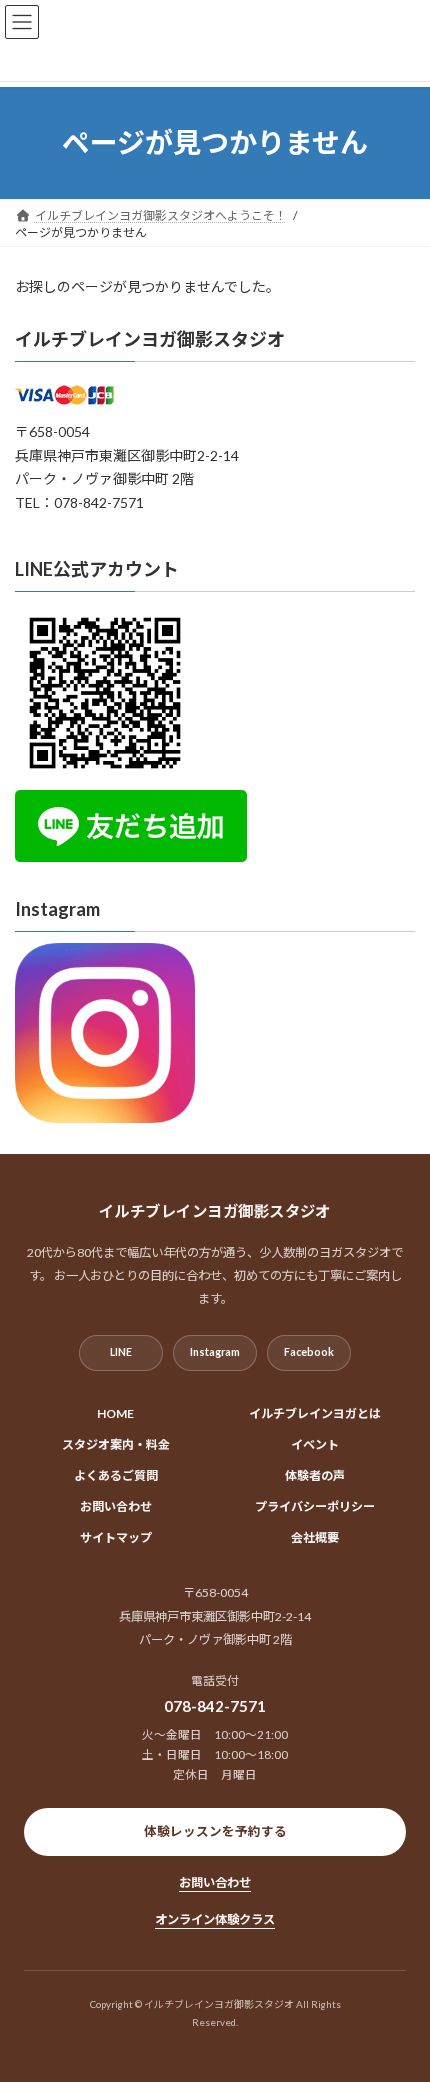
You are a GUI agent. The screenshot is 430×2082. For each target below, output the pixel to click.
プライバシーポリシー (315, 1506)
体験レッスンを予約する (215, 1831)
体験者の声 (315, 1475)
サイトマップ (116, 1537)
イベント (315, 1444)
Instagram (215, 1351)
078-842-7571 (215, 1706)
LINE (121, 1351)
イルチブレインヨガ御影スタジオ (150, 339)
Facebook (309, 1351)
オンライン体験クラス (215, 1919)
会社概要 (315, 1537)
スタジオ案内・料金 (116, 1444)
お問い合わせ (116, 1506)
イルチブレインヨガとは (315, 1413)
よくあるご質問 (116, 1475)
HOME (115, 1413)
